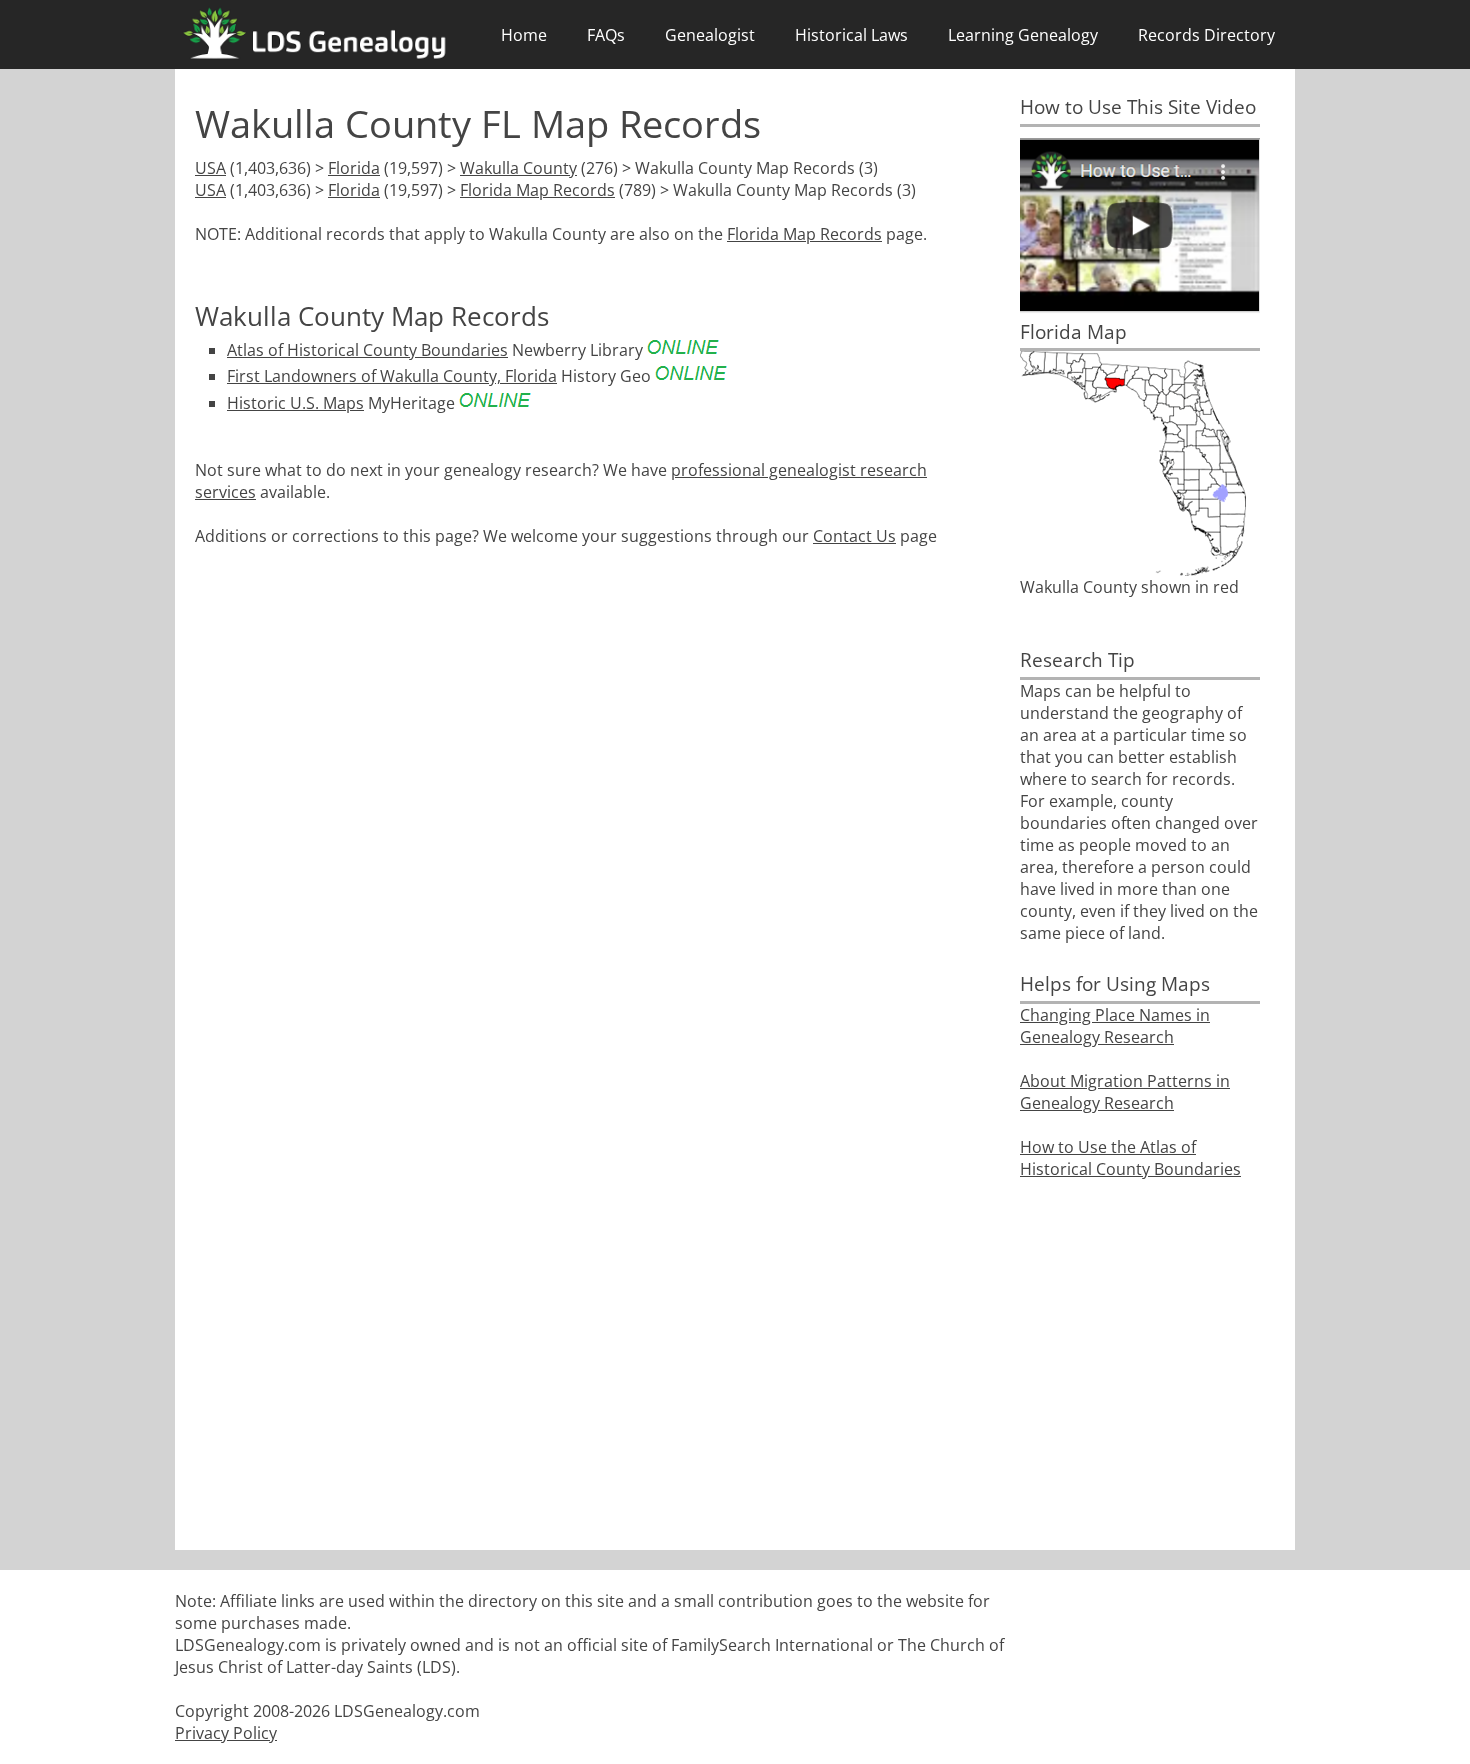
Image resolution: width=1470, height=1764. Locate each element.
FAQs (606, 35)
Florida (354, 168)
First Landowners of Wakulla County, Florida (392, 376)
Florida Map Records (537, 190)
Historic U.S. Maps (295, 403)
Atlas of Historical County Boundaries (367, 350)
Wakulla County (518, 168)
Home (524, 35)
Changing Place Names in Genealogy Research (1115, 1026)
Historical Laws (851, 35)
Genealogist (710, 35)
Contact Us (854, 536)
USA (210, 168)
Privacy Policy (226, 1733)
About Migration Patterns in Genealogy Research (1125, 1092)
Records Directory (1206, 35)
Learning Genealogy (1023, 35)
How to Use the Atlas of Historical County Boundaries (1130, 1158)
